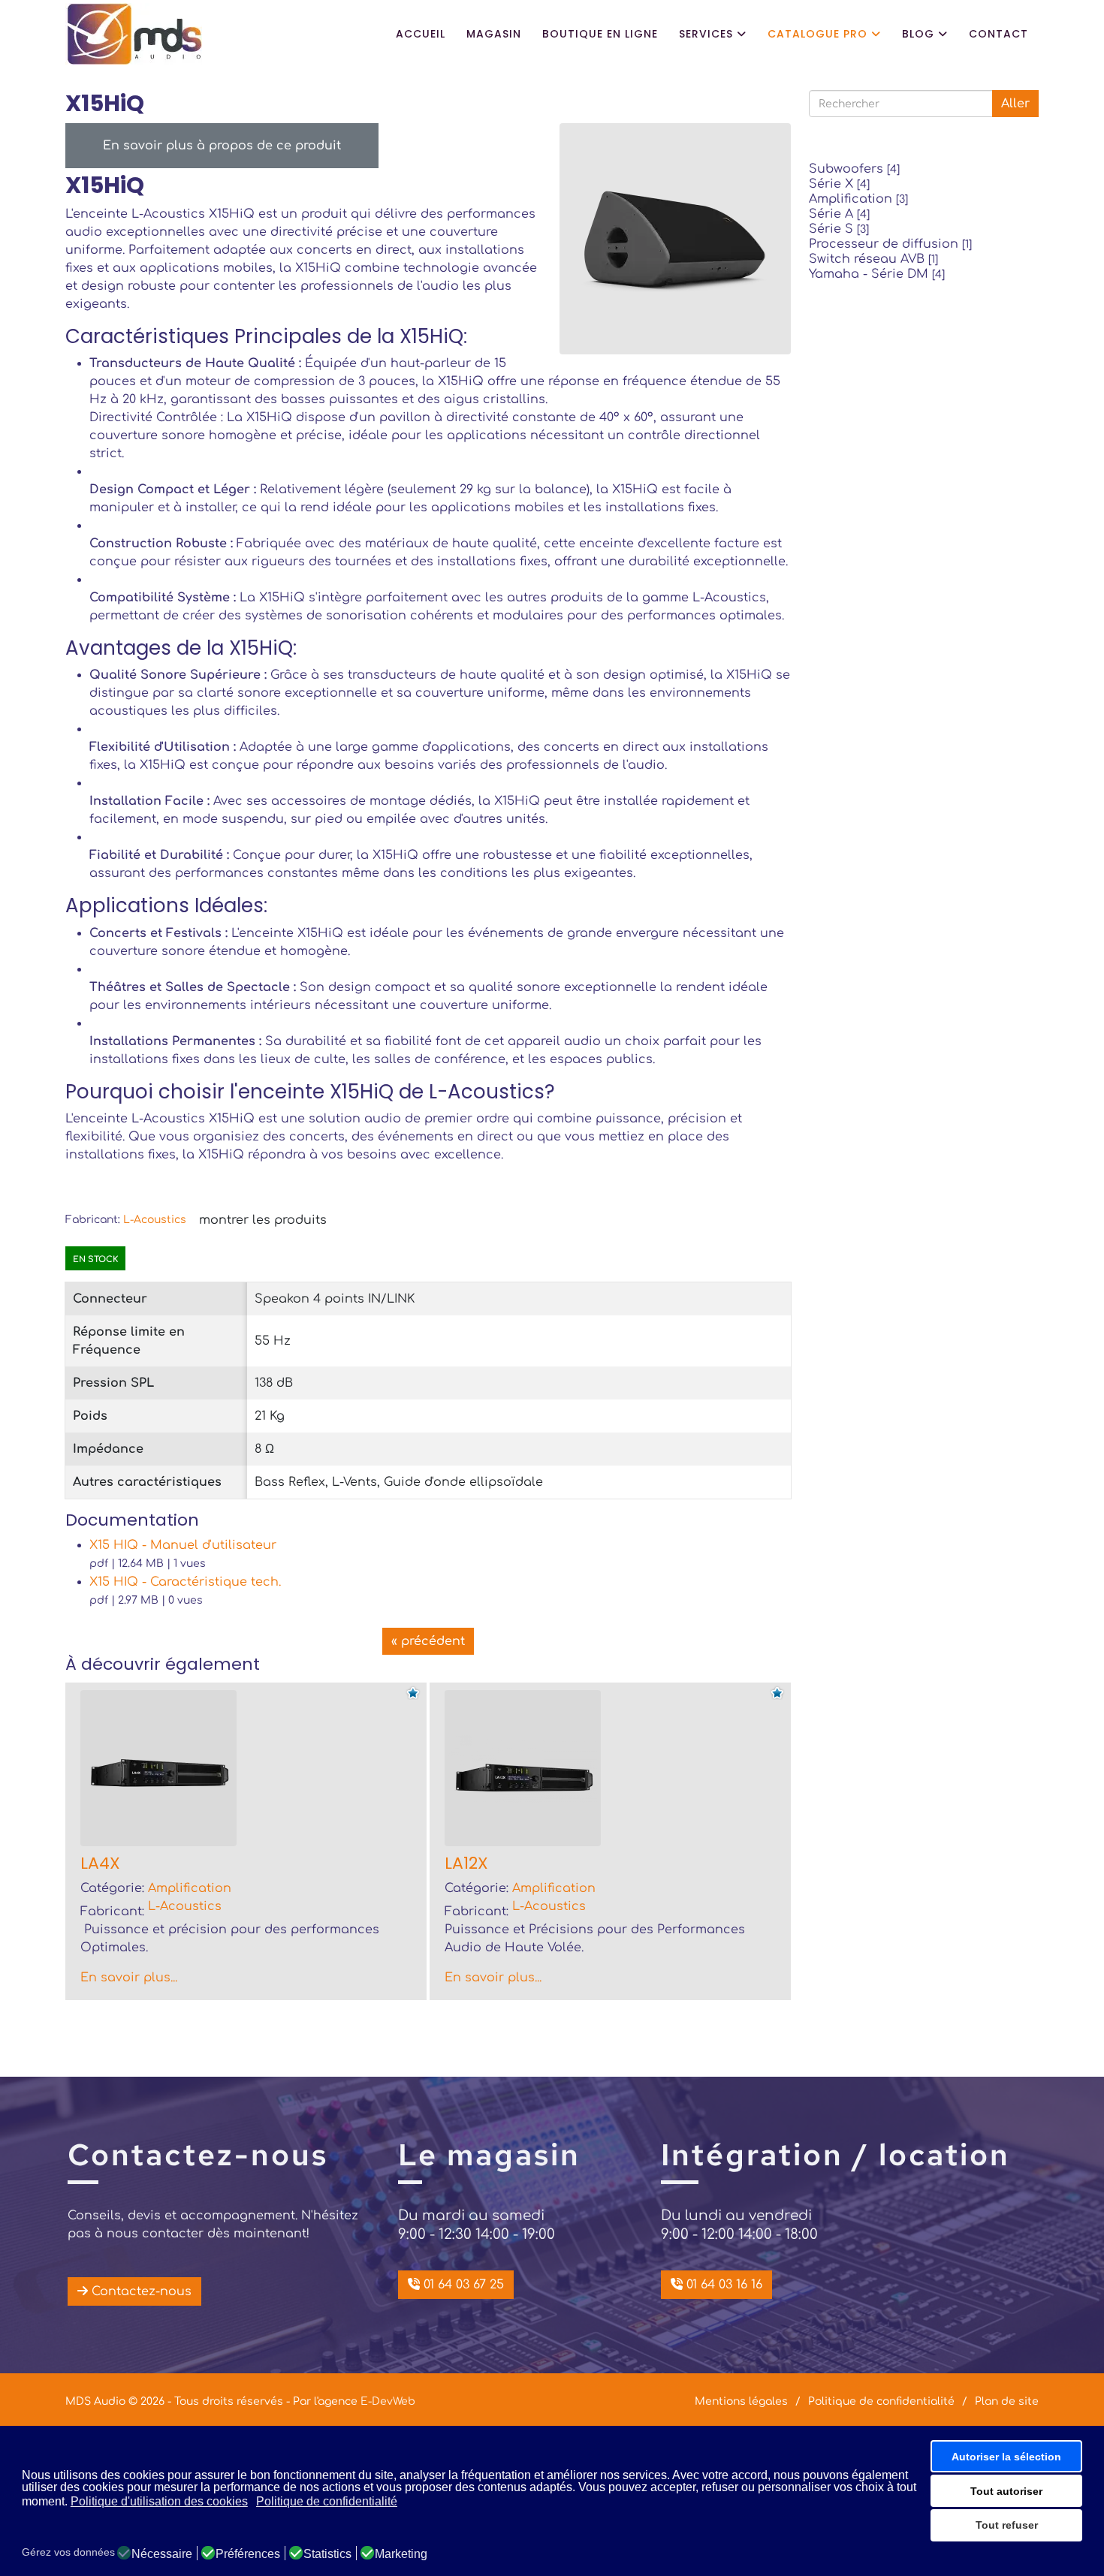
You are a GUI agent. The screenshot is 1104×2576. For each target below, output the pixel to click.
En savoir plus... (129, 1978)
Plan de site (1007, 2402)
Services (706, 34)
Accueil (421, 34)
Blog (918, 34)
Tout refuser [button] (1007, 2525)
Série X (839, 184)
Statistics (327, 2554)
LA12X (466, 1863)
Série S (839, 229)
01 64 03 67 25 (462, 2285)
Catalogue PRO (817, 34)
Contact (998, 34)
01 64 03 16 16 (722, 2285)
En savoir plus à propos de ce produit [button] (222, 146)
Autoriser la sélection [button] (1006, 2457)
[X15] (675, 238)
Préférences (248, 2554)
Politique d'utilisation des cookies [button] (159, 2501)
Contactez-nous (140, 2291)
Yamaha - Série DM (877, 274)
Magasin (494, 34)
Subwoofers (854, 169)
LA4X (100, 1863)
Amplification (858, 199)
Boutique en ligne (600, 34)
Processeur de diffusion (890, 244)
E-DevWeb (388, 2401)
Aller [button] (1015, 104)
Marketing (401, 2554)
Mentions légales (741, 2402)
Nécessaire (162, 2554)
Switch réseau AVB (873, 259)
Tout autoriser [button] (1006, 2491)
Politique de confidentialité (881, 2402)
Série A (839, 214)
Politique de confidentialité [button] (327, 2501)
